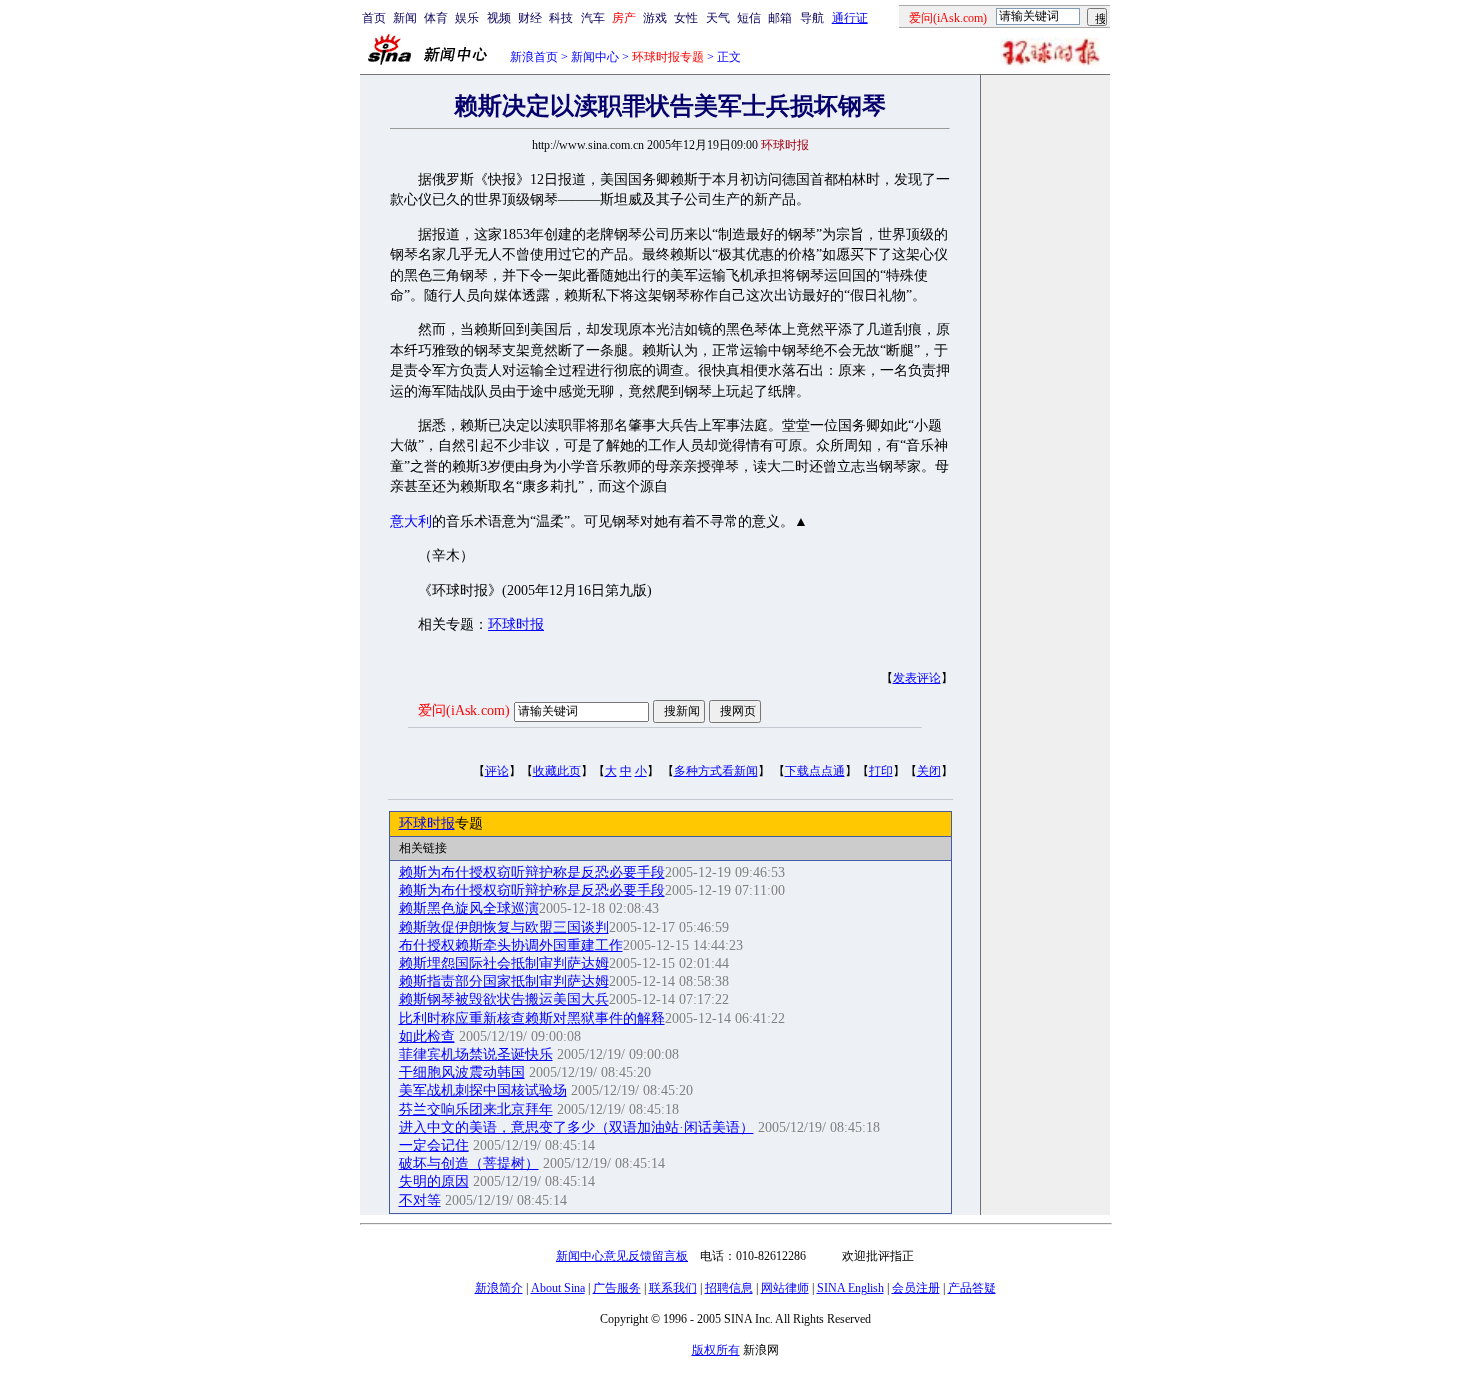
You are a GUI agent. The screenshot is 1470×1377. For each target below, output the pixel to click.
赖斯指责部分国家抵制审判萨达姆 (504, 981)
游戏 (655, 18)
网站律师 (785, 1288)
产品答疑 (972, 1288)
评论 (497, 771)
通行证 (850, 18)
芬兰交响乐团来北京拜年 (476, 1109)
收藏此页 (557, 771)
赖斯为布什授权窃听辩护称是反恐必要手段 (532, 872)
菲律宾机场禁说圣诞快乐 (476, 1054)
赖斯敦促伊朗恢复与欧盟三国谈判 (504, 927)
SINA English (850, 1288)
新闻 (405, 18)
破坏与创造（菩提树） (469, 1163)
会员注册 (916, 1288)
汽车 (593, 18)
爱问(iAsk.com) (464, 710)
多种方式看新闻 (716, 771)
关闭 (929, 771)
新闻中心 (595, 57)
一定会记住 (434, 1145)
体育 (436, 18)
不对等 (420, 1200)
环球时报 (516, 624)
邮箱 (780, 18)
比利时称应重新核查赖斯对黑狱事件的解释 (532, 1018)
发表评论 (917, 678)
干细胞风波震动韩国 (462, 1072)
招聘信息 (729, 1288)
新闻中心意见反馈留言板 (622, 1256)
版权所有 (716, 1350)
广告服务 (617, 1288)
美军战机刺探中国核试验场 (483, 1090)
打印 (881, 771)
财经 (530, 18)
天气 (718, 18)
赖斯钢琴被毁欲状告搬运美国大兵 (504, 999)
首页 (374, 18)
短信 (749, 18)
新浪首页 (534, 57)
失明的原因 (434, 1181)
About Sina (558, 1288)
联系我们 (673, 1288)
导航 (812, 18)
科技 (561, 18)
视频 (499, 18)
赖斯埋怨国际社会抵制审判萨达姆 (504, 963)
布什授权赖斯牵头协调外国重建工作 (511, 945)
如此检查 (427, 1036)
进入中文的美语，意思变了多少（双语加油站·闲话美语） (576, 1127)
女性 (686, 18)
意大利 (411, 521)
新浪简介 (499, 1288)
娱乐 (467, 18)
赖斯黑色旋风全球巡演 (469, 908)
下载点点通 (815, 771)
